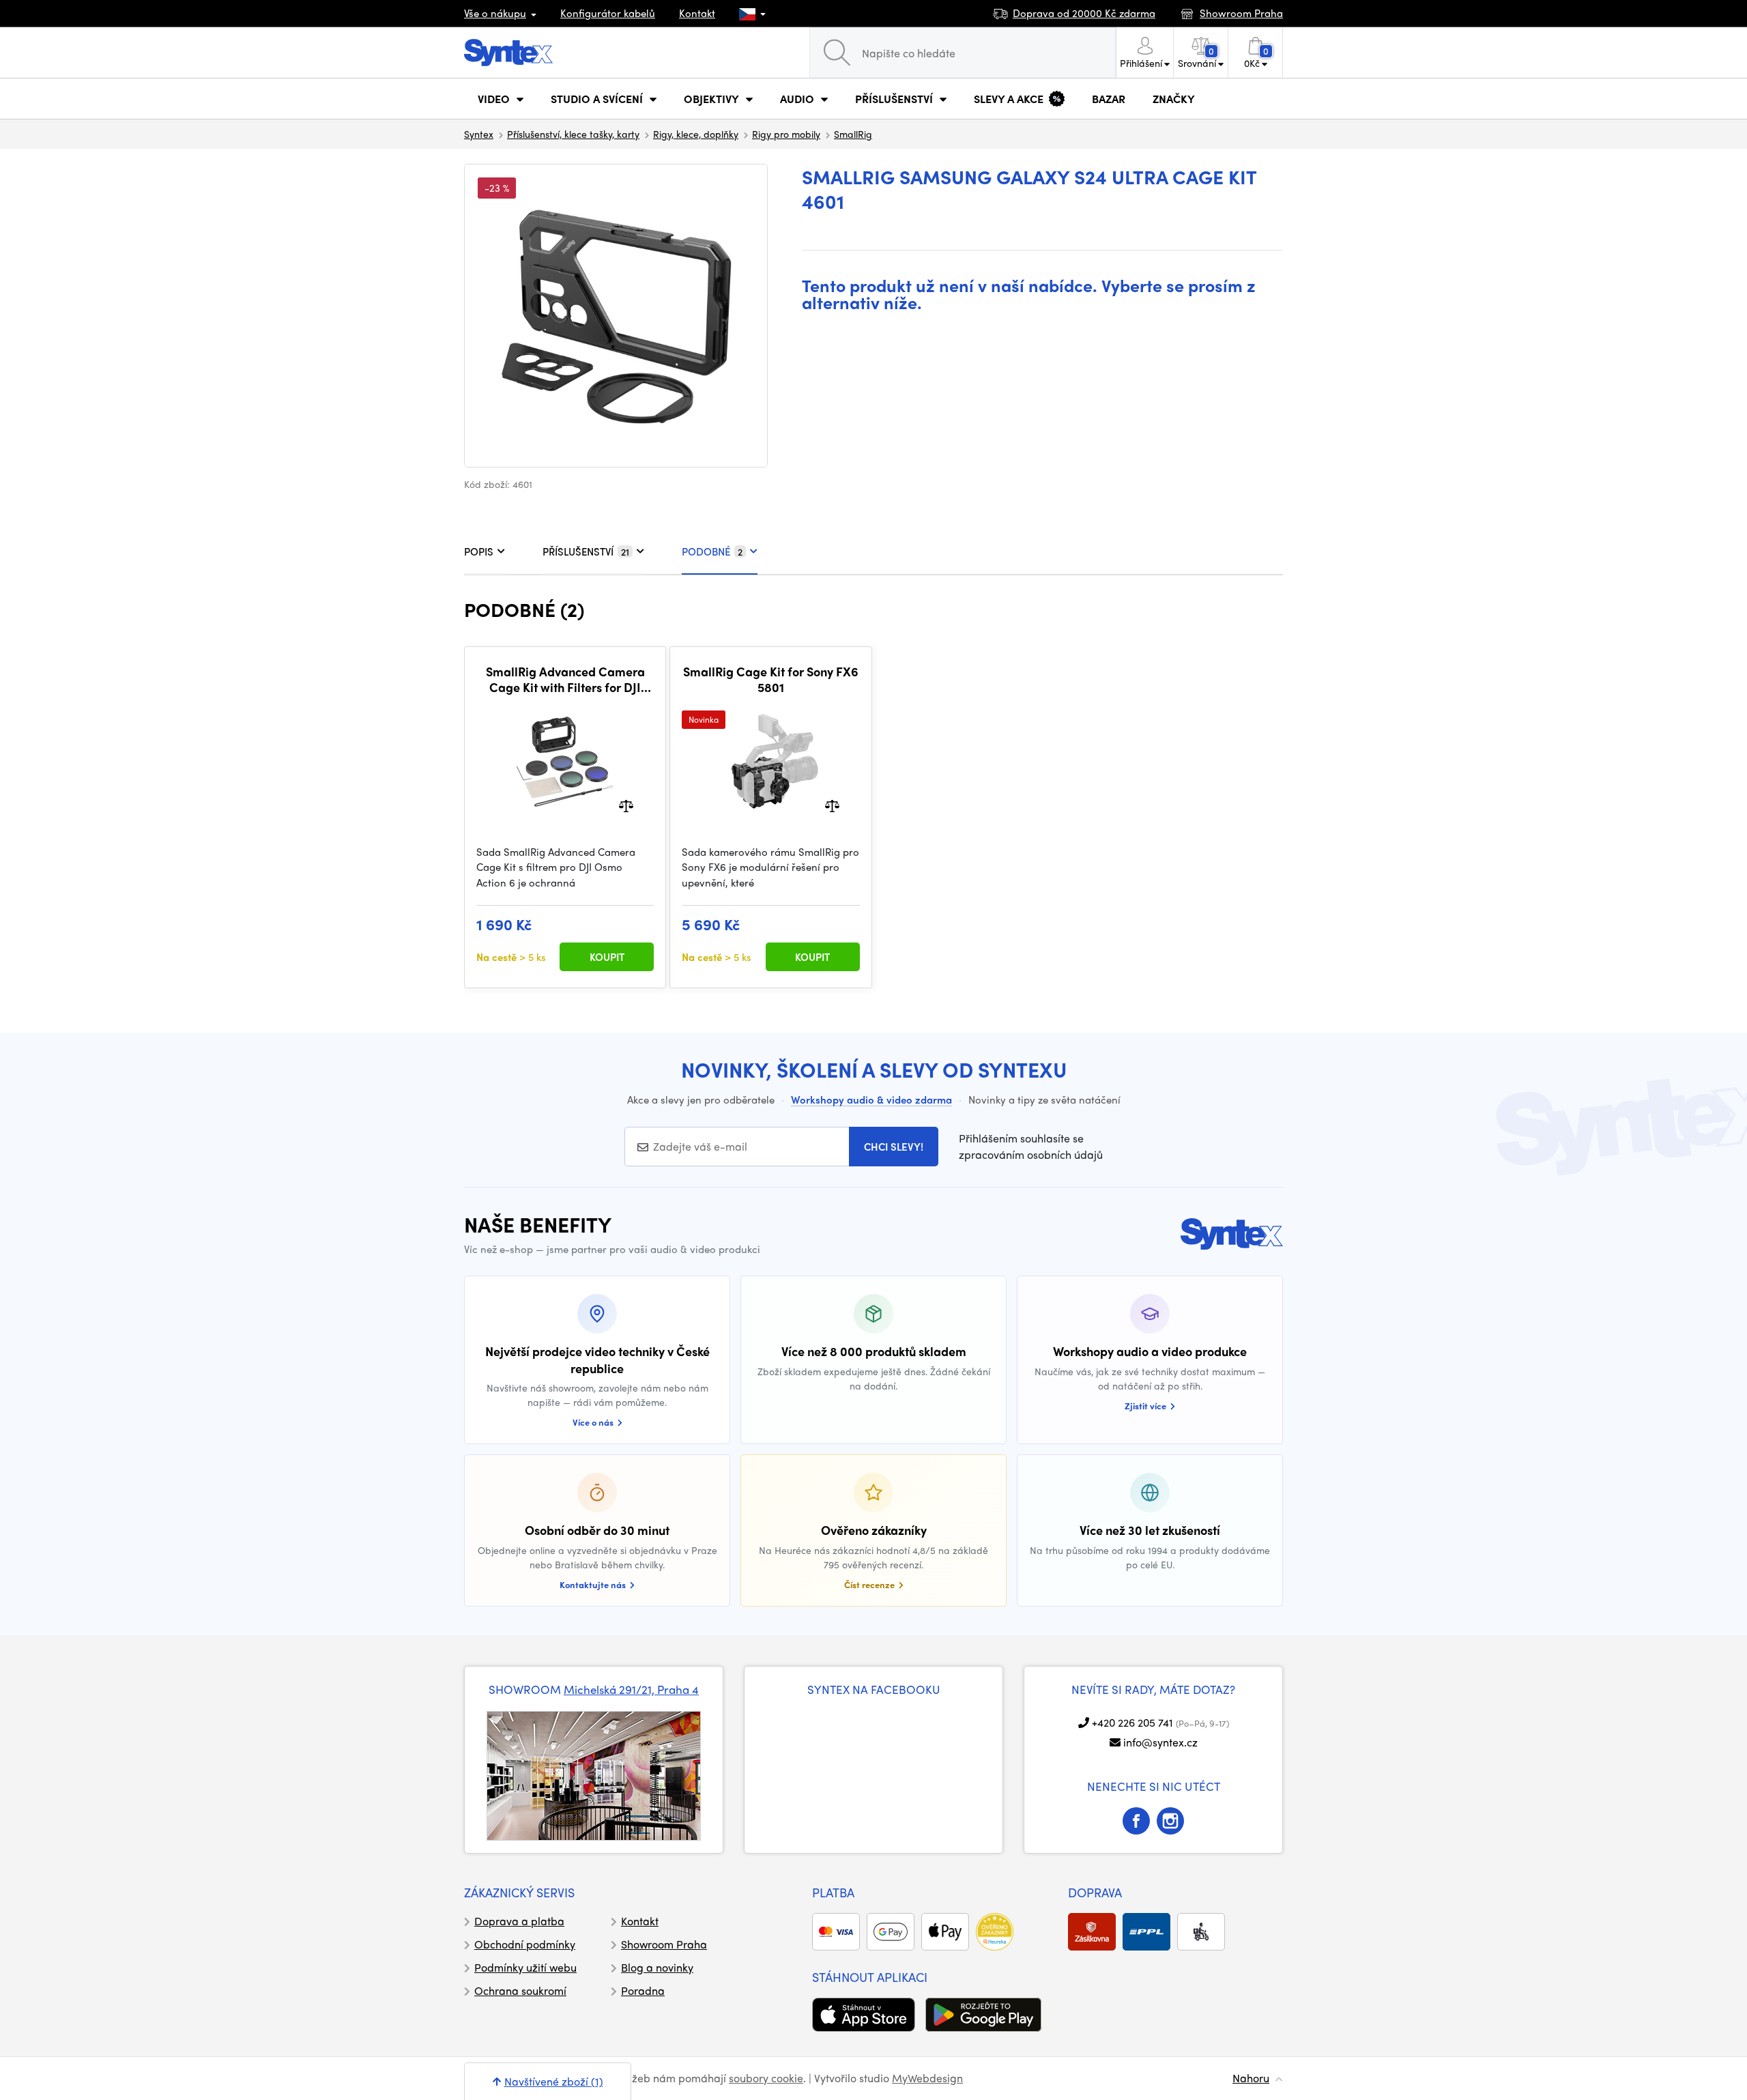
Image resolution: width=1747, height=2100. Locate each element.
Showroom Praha (664, 1944)
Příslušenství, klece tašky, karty (573, 134)
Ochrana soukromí (520, 1990)
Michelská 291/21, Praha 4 (631, 1689)
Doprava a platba (519, 1921)
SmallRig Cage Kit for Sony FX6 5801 (771, 679)
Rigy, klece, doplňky (696, 134)
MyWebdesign (927, 2078)
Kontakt (697, 13)
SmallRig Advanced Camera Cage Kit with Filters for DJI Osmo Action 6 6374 (565, 679)
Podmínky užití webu (525, 1967)
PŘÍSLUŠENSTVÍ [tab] (586, 551)
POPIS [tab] (479, 551)
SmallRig (853, 134)
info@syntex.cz (1160, 1742)
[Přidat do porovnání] (626, 804)
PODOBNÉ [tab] (712, 551)
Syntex (479, 134)
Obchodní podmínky (525, 1944)
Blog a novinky (657, 1967)
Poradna (643, 1990)
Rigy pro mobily (786, 134)
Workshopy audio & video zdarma (871, 1099)
